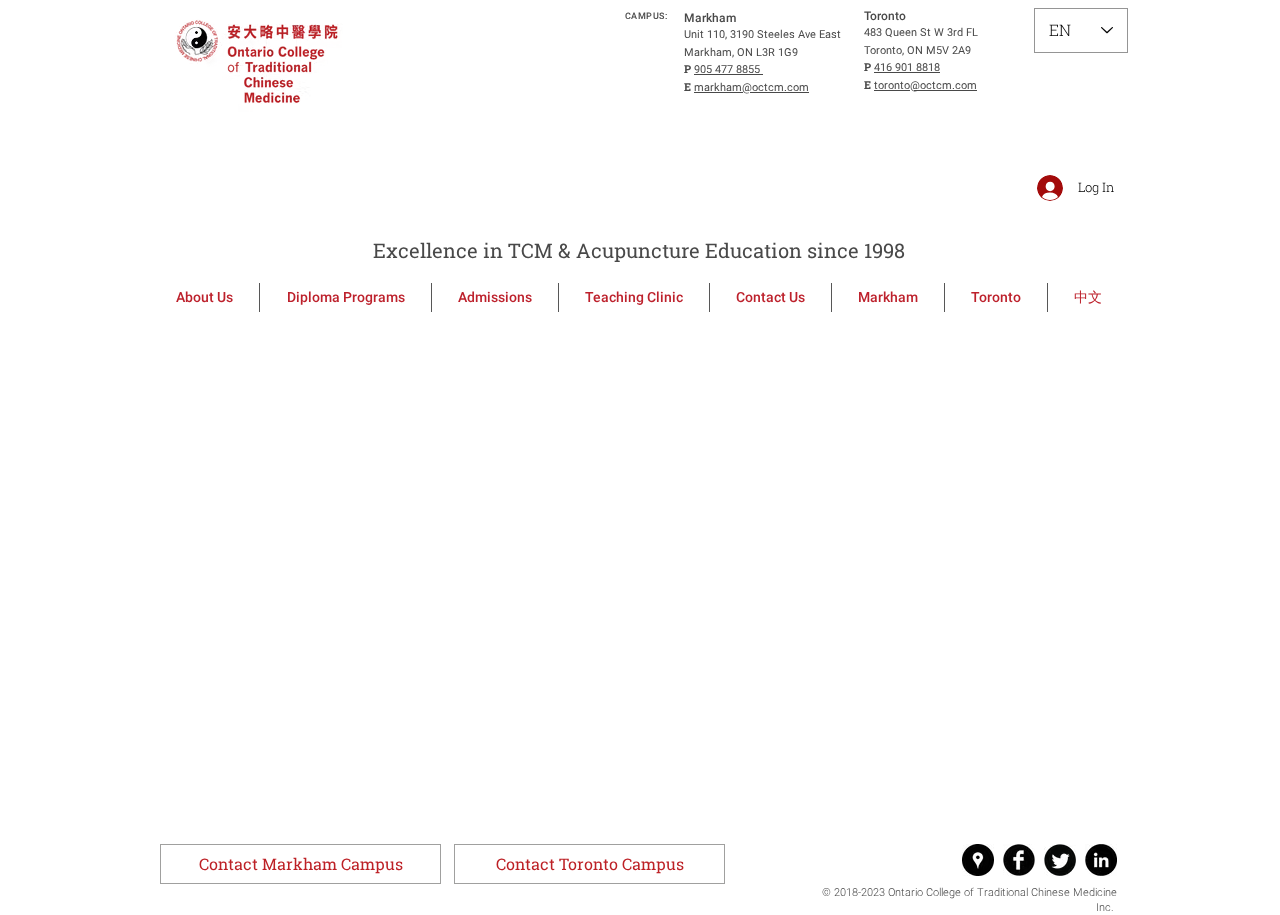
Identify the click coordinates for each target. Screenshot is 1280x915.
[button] (300, 864)
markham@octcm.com (751, 87)
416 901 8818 (907, 67)
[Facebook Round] (1019, 860)
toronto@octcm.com (925, 85)
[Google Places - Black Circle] (978, 860)
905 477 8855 (728, 69)
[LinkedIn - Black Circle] (1101, 860)
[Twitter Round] (1060, 860)
